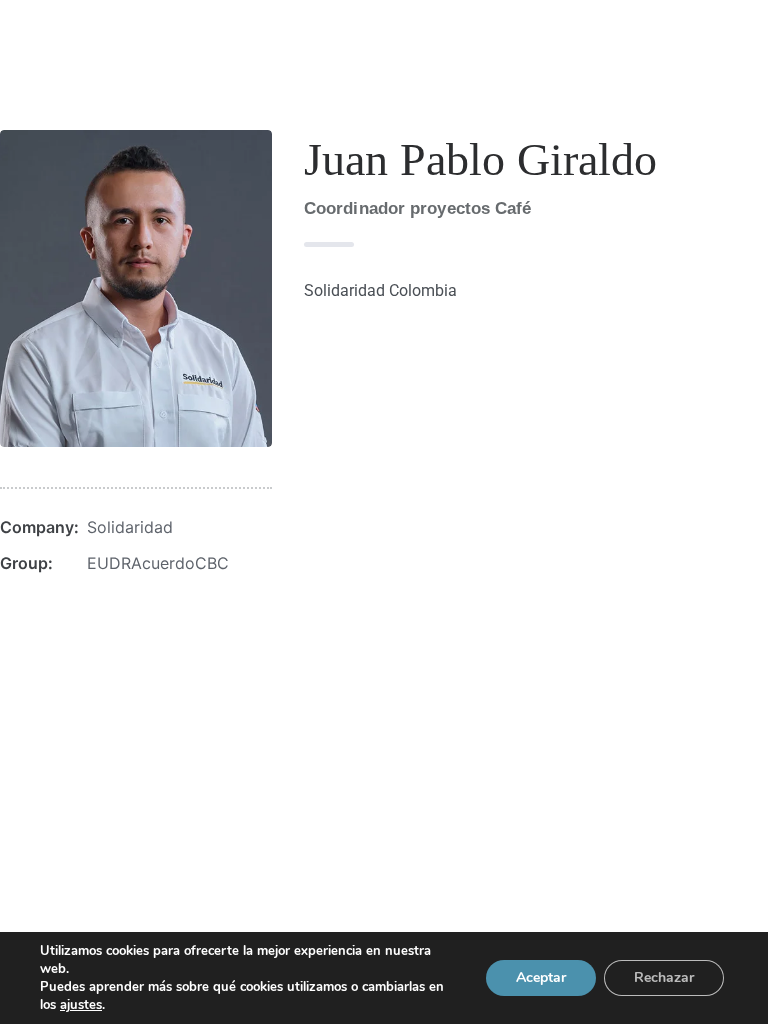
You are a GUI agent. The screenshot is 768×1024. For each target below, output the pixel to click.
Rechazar (664, 977)
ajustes (81, 1005)
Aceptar (541, 977)
